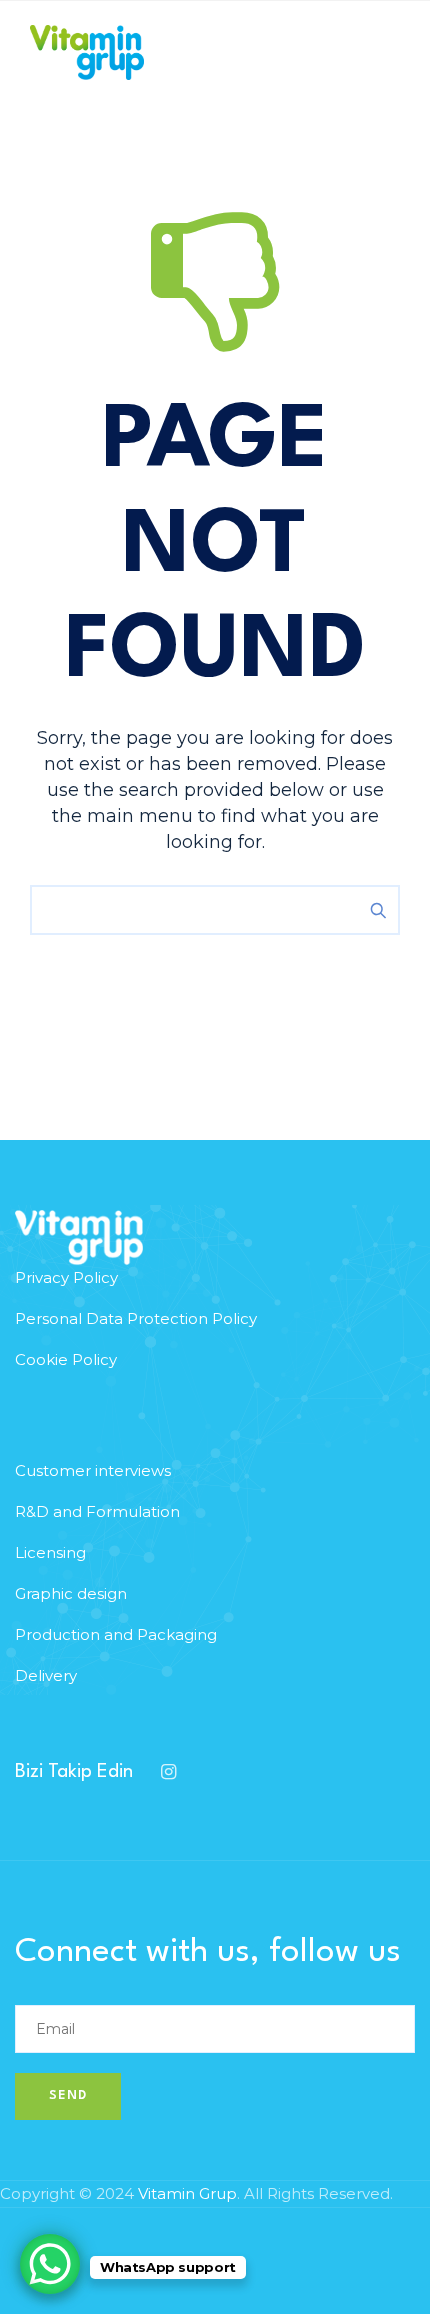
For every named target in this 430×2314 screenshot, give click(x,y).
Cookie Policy (66, 1359)
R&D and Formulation (97, 1511)
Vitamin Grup (187, 2193)
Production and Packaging (116, 1634)
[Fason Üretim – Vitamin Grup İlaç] (87, 52)
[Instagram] (168, 1772)
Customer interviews (93, 1470)
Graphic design (71, 1593)
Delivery (46, 1675)
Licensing (50, 1552)
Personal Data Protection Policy (136, 1318)
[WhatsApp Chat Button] (50, 2264)
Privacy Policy (66, 1277)
